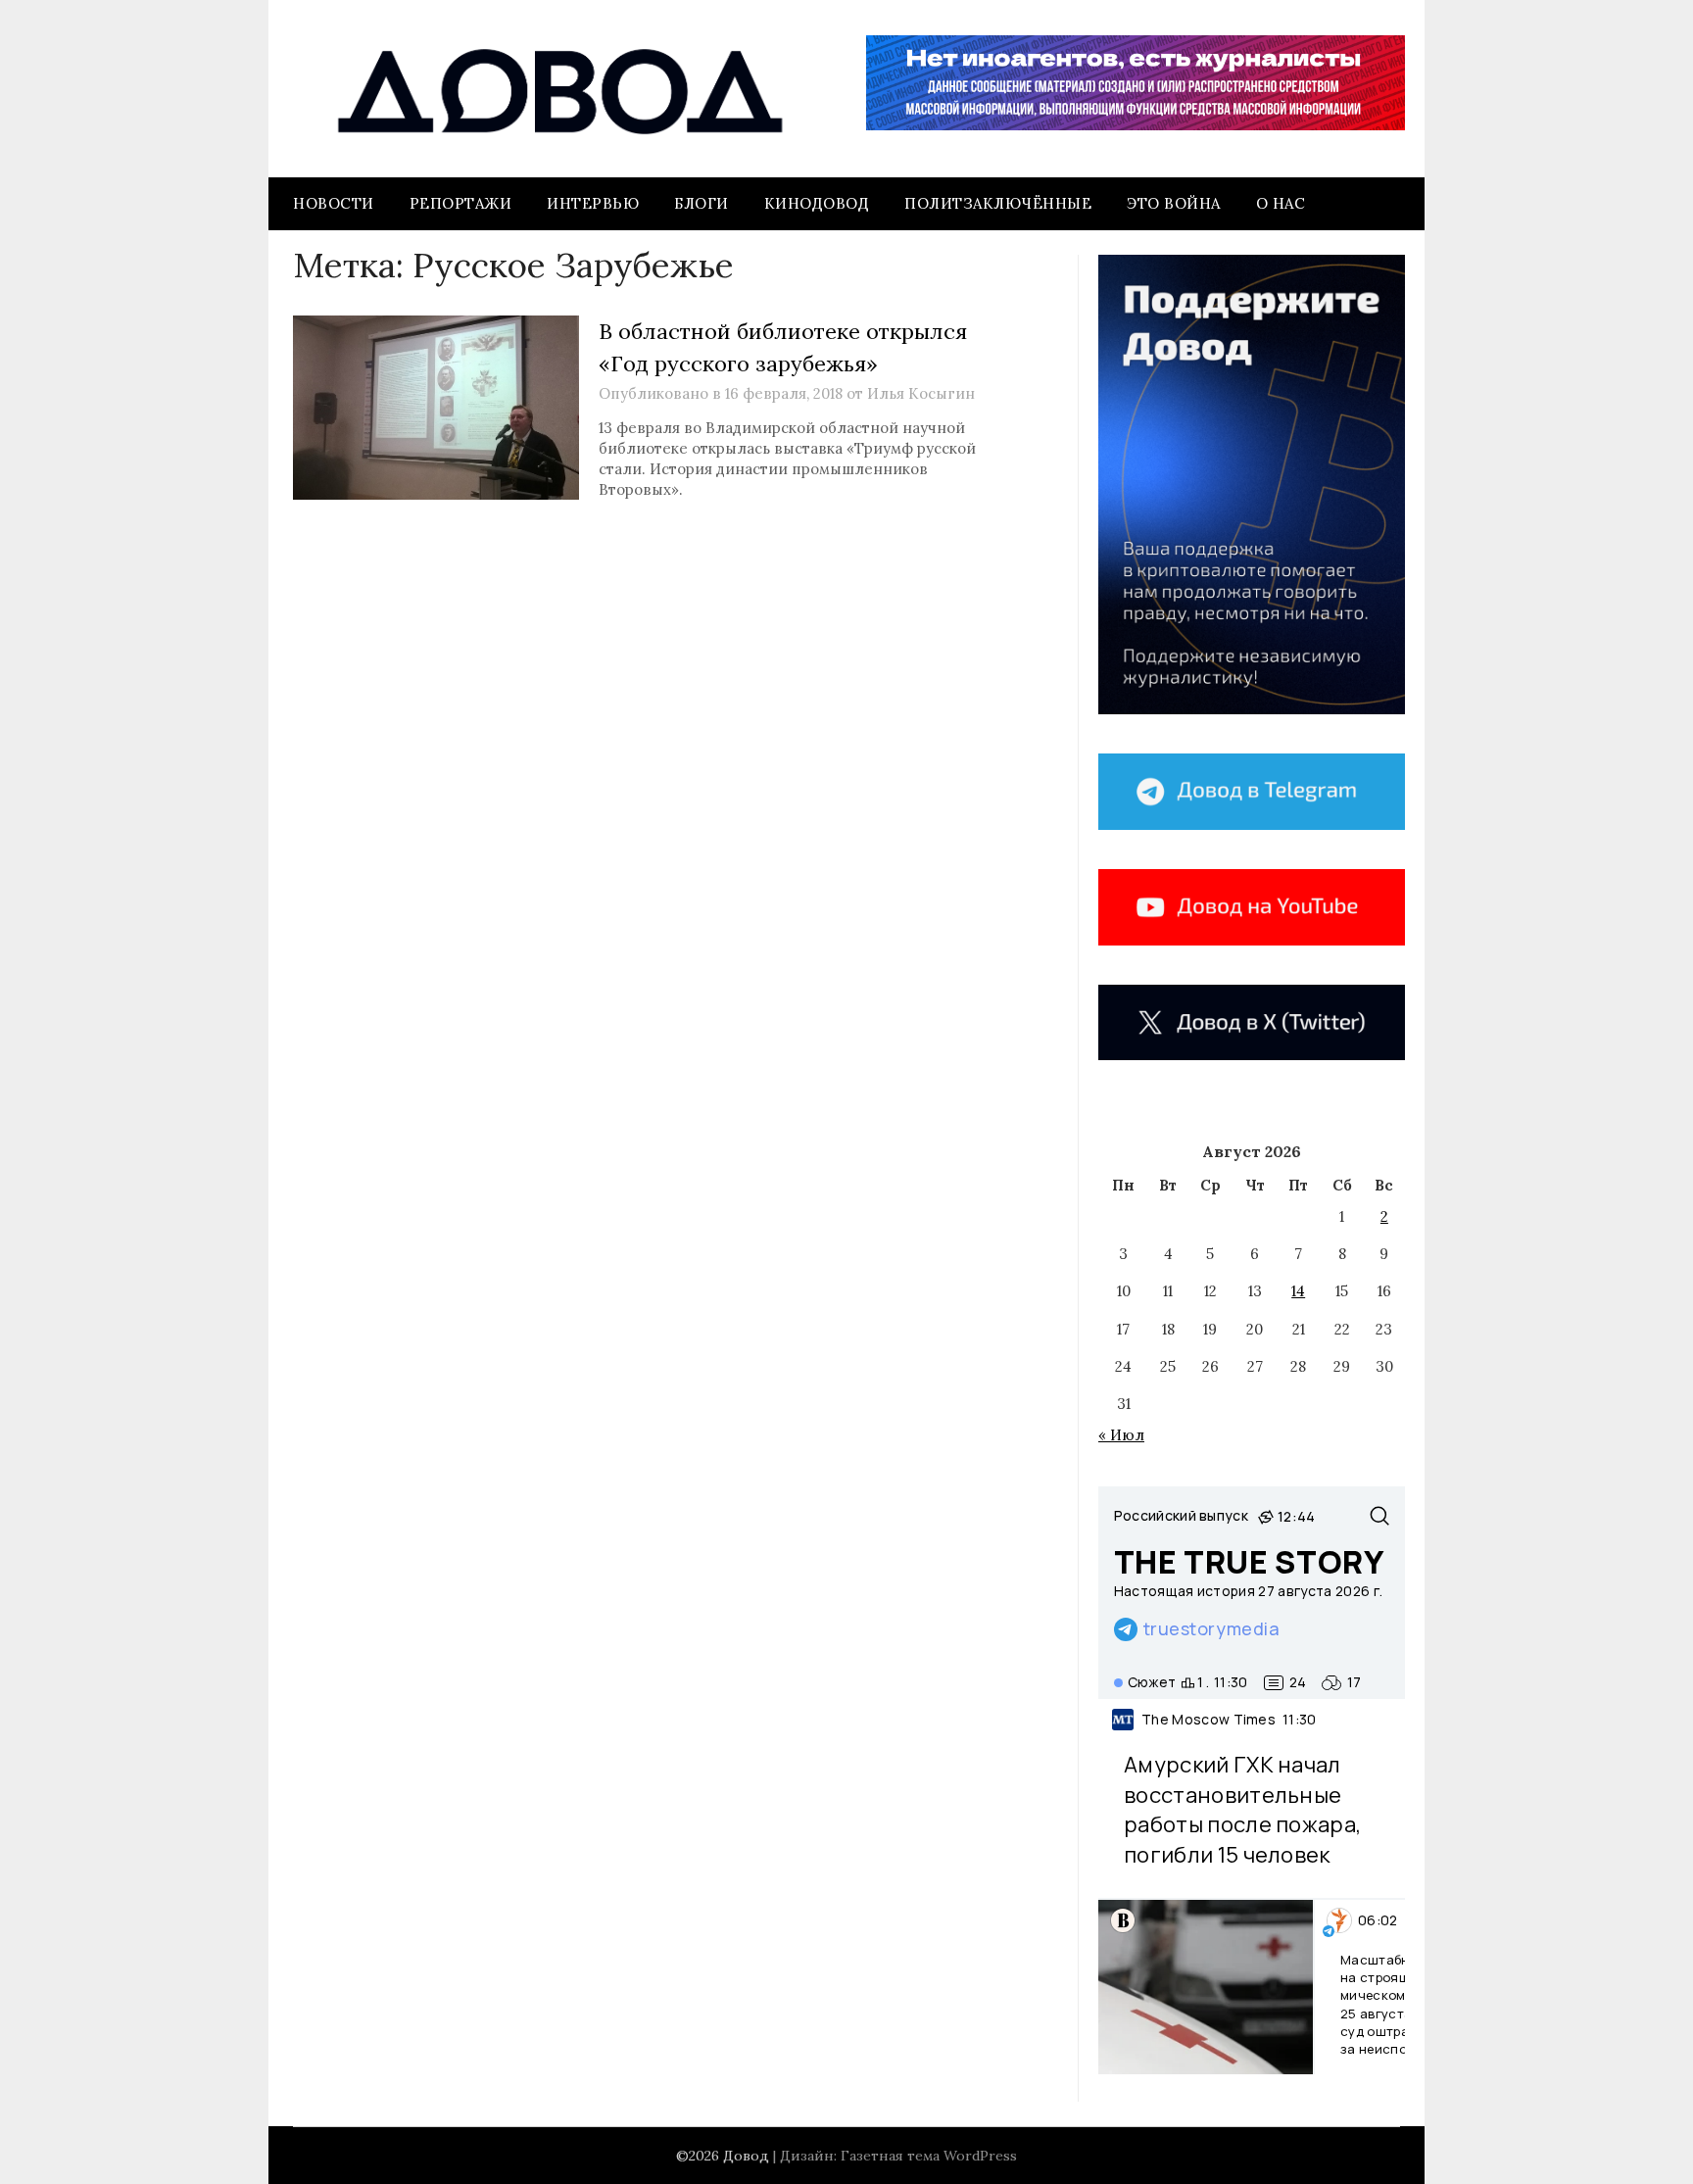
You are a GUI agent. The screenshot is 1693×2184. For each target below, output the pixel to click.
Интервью (593, 203)
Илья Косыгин (921, 393)
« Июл (1121, 1435)
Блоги (701, 203)
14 (1298, 1291)
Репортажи (461, 203)
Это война (1174, 203)
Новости (334, 203)
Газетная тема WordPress (929, 2156)
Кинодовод (817, 203)
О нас (1281, 203)
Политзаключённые (998, 203)
